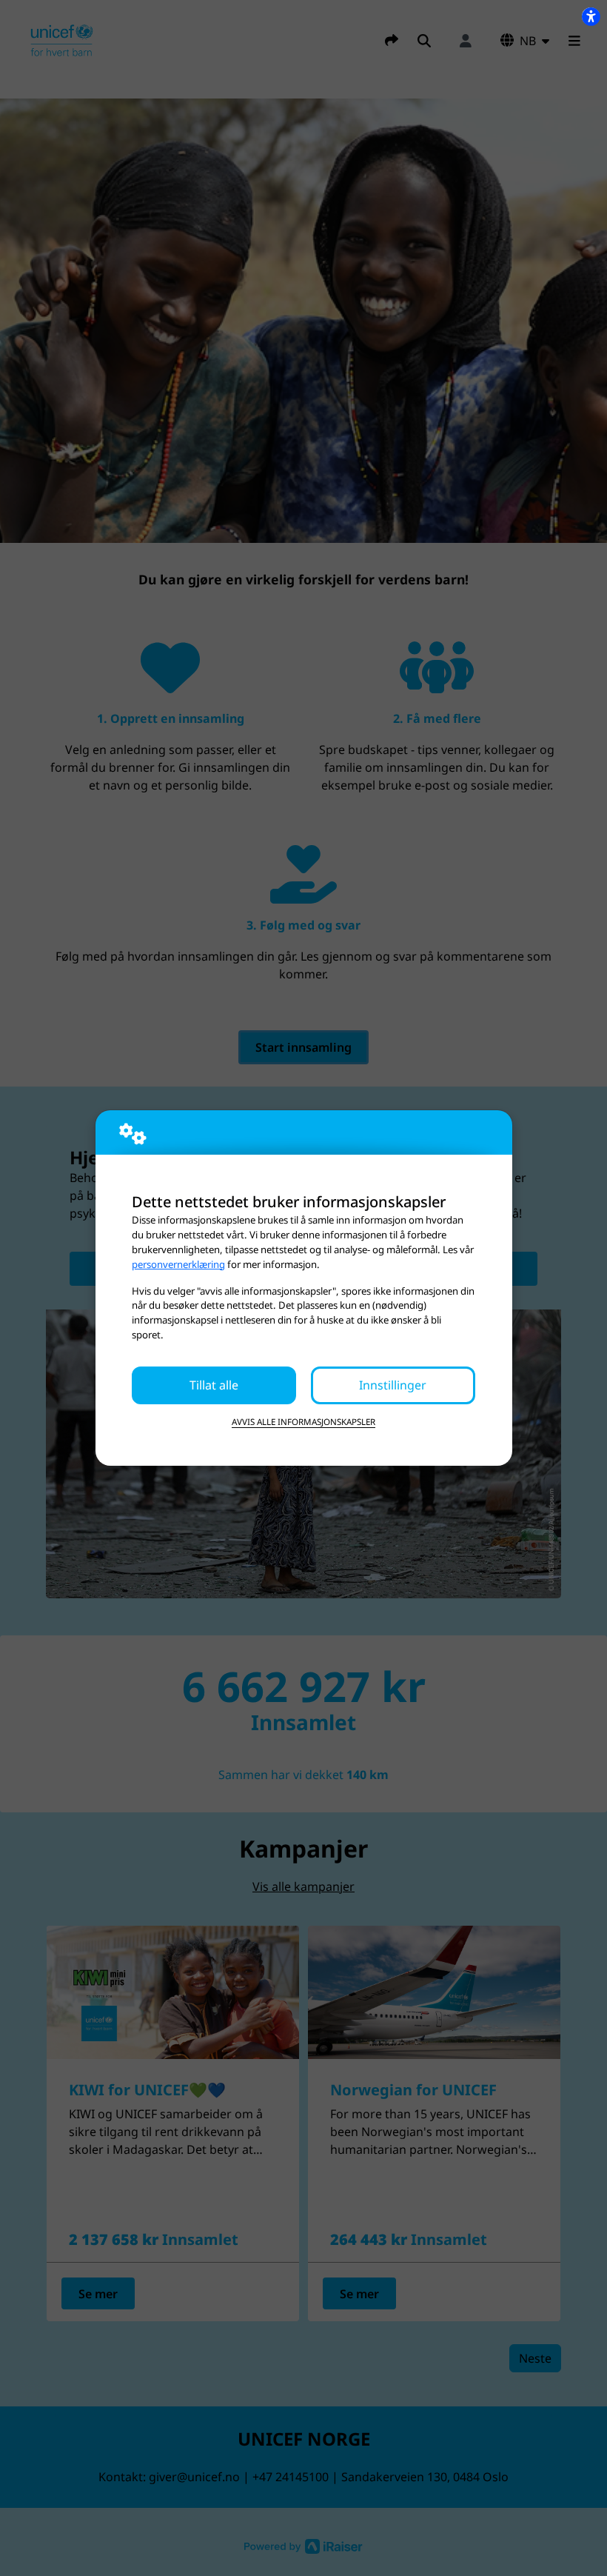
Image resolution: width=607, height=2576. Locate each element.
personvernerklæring (178, 1264)
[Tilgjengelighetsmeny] (591, 16)
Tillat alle (214, 1385)
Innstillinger (393, 1385)
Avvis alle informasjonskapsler (303, 1422)
